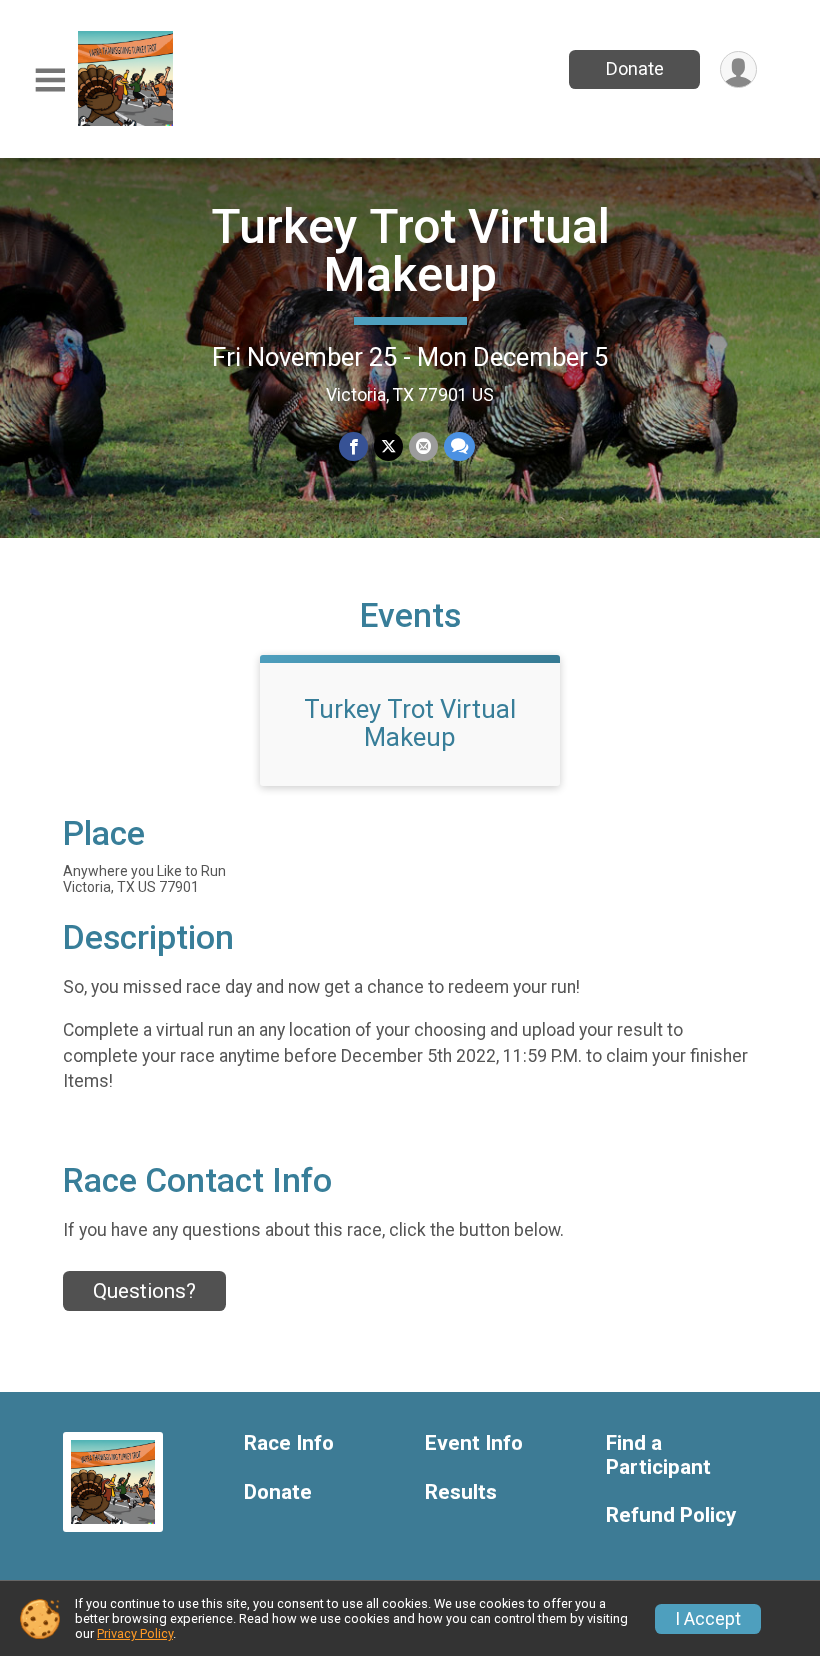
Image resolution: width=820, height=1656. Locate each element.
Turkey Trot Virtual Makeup (410, 250)
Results (461, 1492)
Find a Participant (658, 1455)
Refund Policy (671, 1515)
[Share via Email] (423, 446)
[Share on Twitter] (388, 446)
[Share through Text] (459, 446)
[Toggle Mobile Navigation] (50, 80)
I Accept (708, 1619)
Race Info (289, 1443)
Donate (635, 68)
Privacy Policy (135, 1633)
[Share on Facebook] (353, 446)
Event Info (474, 1443)
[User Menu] (738, 69)
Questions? (144, 1291)
